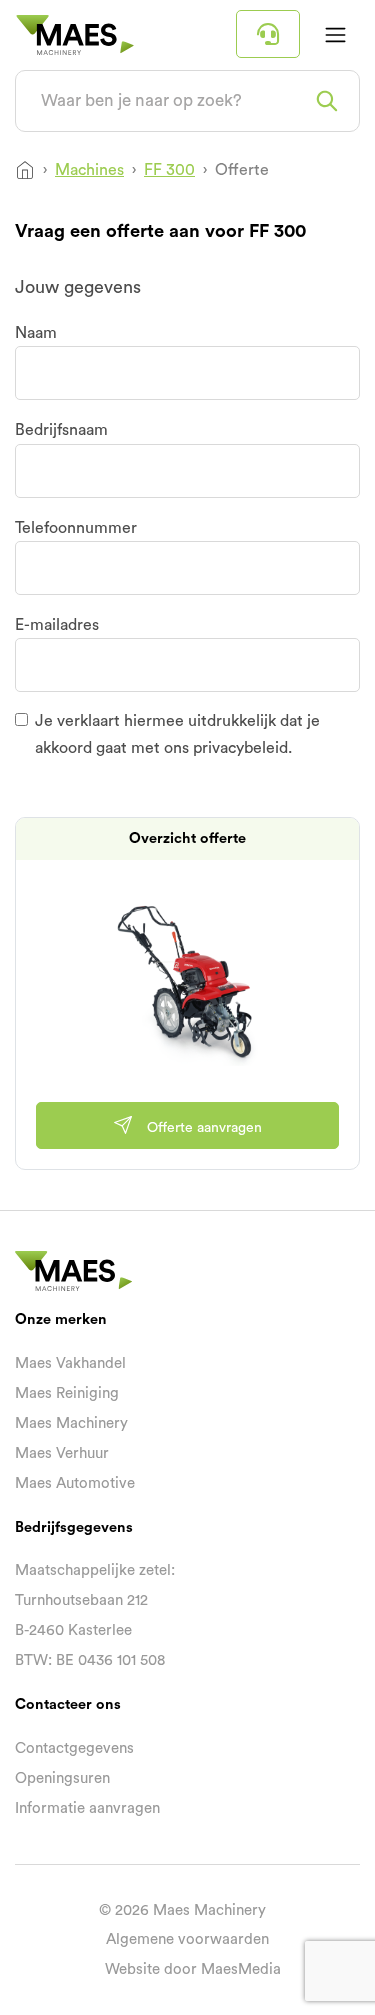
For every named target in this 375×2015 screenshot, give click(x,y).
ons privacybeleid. (228, 748)
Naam (36, 333)
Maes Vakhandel (70, 1363)
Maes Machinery (71, 1423)
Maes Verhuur (62, 1453)
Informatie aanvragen (87, 1808)
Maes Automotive (75, 1483)
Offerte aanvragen (202, 1127)
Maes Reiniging (67, 1393)
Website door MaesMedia (193, 1969)
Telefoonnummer (76, 528)
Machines (89, 170)
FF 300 (169, 170)
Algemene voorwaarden (187, 1939)
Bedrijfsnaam (61, 430)
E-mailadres (57, 625)
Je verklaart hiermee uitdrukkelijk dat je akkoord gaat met (177, 734)
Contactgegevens (74, 1748)
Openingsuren (62, 1778)
